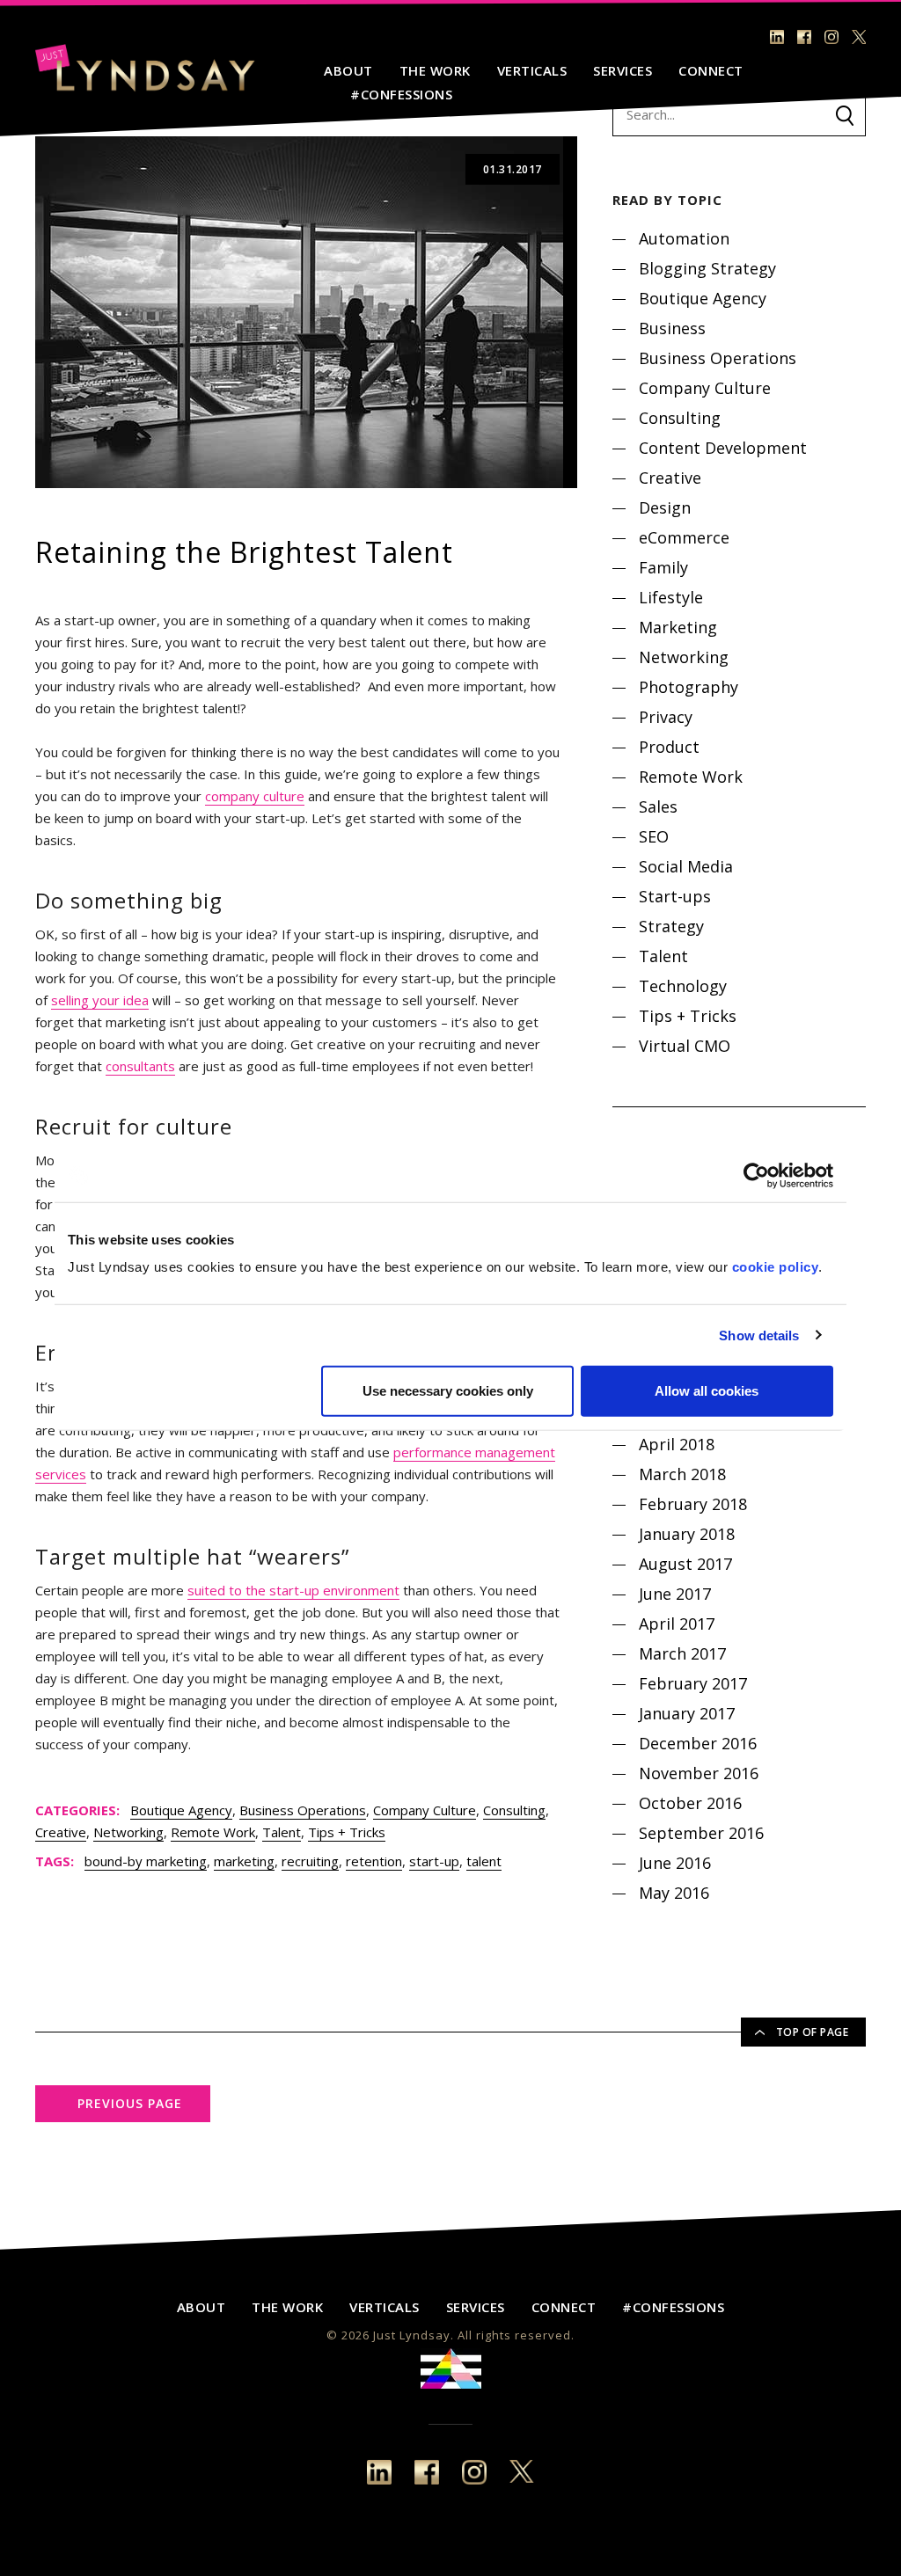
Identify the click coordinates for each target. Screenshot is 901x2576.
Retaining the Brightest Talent (244, 552)
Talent (282, 1832)
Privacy (666, 717)
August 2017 (685, 1564)
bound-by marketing (146, 1861)
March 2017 (682, 1653)
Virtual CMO (685, 1046)
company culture (255, 796)
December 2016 (698, 1743)
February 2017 (693, 1683)
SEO (654, 836)
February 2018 (693, 1504)
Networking (128, 1832)
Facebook (804, 37)
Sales (658, 806)
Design (665, 507)
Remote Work (213, 1832)
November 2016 (699, 1773)
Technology (683, 986)
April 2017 (677, 1624)
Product (669, 747)
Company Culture (425, 1810)
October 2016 (690, 1803)
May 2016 (674, 1893)
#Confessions (401, 94)
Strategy (671, 926)
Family (663, 567)
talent (484, 1861)
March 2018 (682, 1474)
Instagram (831, 37)
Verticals (532, 70)
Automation (684, 238)
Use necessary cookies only (448, 1391)
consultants (140, 1066)
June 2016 (675, 1863)
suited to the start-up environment (293, 1590)
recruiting (310, 1861)
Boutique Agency (181, 1810)
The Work (435, 70)
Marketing (678, 627)
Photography (689, 687)
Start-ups (675, 896)
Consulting (514, 1810)
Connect (711, 70)
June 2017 (675, 1594)
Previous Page (130, 2103)
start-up (434, 1861)
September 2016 (701, 1833)
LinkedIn (777, 37)
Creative (61, 1832)
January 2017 (687, 1713)
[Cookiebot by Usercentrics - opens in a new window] (756, 1175)
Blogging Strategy (707, 268)
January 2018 (687, 1534)
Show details (759, 1335)
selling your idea (100, 1000)
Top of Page (813, 2032)
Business (672, 328)
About (348, 70)
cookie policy (776, 1267)
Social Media (686, 866)
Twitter (859, 37)
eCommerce (684, 537)
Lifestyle (671, 597)
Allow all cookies (707, 1391)
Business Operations (303, 1810)
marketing (244, 1861)
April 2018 (677, 1444)
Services (623, 70)
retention (374, 1861)
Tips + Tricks (347, 1832)
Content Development (723, 448)
